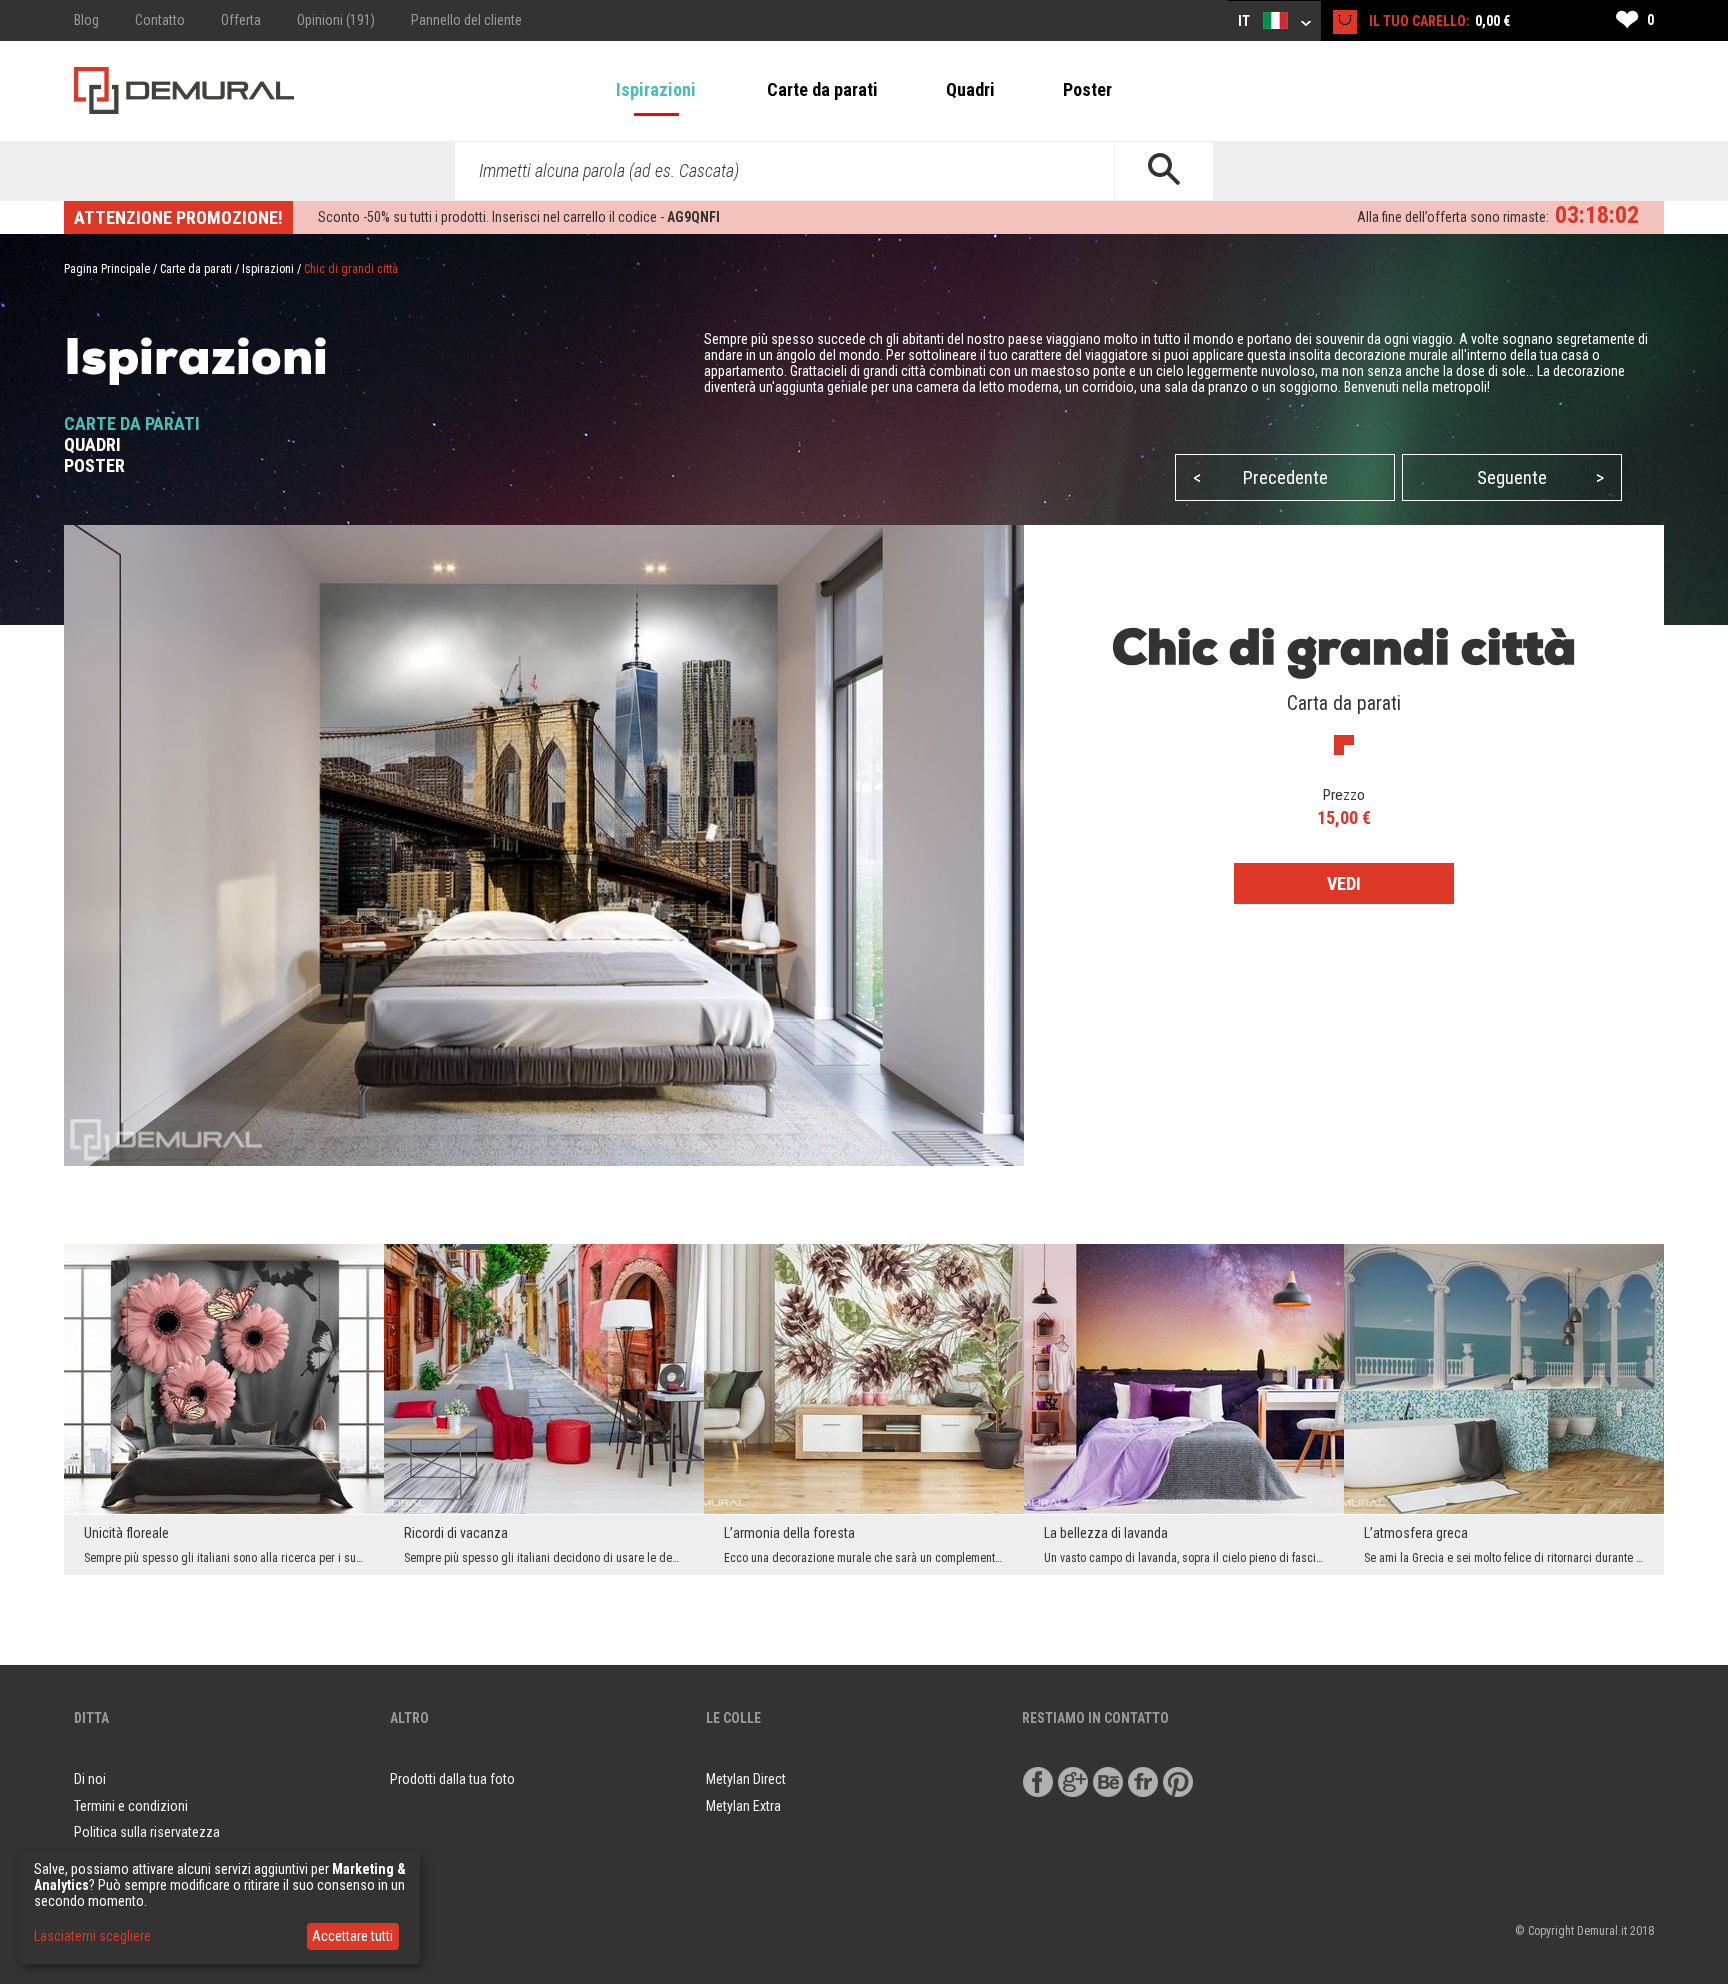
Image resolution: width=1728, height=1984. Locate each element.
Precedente (1260, 477)
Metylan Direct (746, 1779)
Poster (1087, 89)
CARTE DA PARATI (132, 423)
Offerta (241, 20)
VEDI (1344, 883)
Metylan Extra (743, 1806)
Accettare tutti (352, 1936)
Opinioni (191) (336, 20)
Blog (86, 20)
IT (1245, 21)
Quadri (970, 89)
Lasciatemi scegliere (92, 1936)
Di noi (90, 1779)
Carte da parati (822, 89)
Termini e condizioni (131, 1806)
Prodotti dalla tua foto (452, 1779)
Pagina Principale (107, 269)
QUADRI (92, 444)
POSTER (94, 465)
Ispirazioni (656, 89)
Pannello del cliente (466, 20)
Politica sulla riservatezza (147, 1832)
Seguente (1540, 477)
